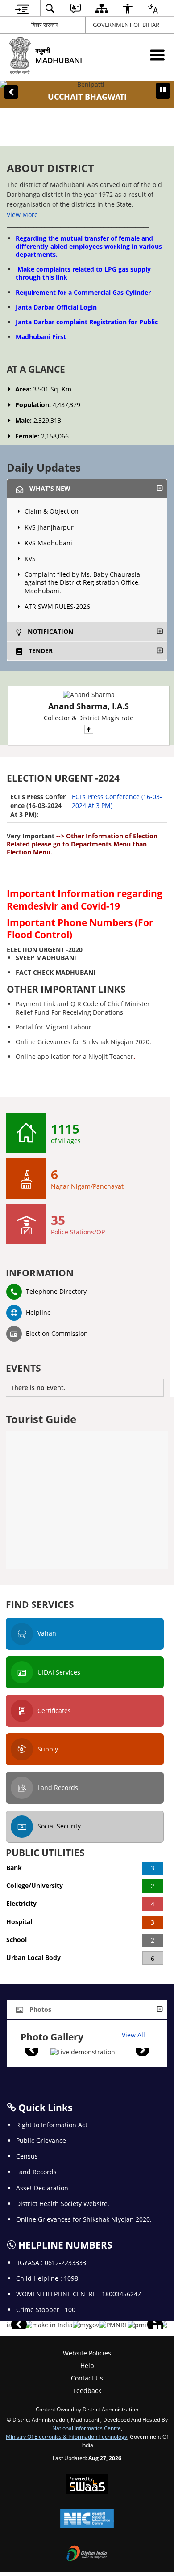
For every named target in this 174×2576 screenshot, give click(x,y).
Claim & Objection (52, 511)
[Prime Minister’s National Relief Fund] (113, 2325)
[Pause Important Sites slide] (157, 2329)
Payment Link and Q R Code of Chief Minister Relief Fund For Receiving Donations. (83, 1008)
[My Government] (86, 2325)
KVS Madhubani (48, 543)
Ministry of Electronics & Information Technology (66, 2436)
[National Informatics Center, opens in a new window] (87, 2519)
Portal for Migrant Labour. (54, 1027)
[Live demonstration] (83, 2052)
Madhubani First (41, 337)
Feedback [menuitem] (87, 2391)
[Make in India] (49, 2325)
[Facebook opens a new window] (89, 729)
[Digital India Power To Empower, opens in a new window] (87, 2554)
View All (133, 2035)
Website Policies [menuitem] (87, 2353)
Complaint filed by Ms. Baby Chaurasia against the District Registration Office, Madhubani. (82, 582)
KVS (30, 559)
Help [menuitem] (87, 2366)
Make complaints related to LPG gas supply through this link (83, 273)
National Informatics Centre (87, 2428)
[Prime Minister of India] (144, 2325)
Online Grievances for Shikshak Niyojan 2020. (83, 1042)
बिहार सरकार (45, 25)
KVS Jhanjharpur (49, 527)
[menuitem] (22, 8)
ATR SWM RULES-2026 (57, 606)
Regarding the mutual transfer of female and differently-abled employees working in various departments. (89, 246)
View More (22, 215)
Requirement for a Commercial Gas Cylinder (83, 292)
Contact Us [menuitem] (87, 2378)
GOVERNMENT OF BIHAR (126, 25)
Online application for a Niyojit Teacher (75, 1056)
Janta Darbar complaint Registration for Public (87, 322)
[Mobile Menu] (157, 55)
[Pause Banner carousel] (163, 89)
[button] (11, 92)
